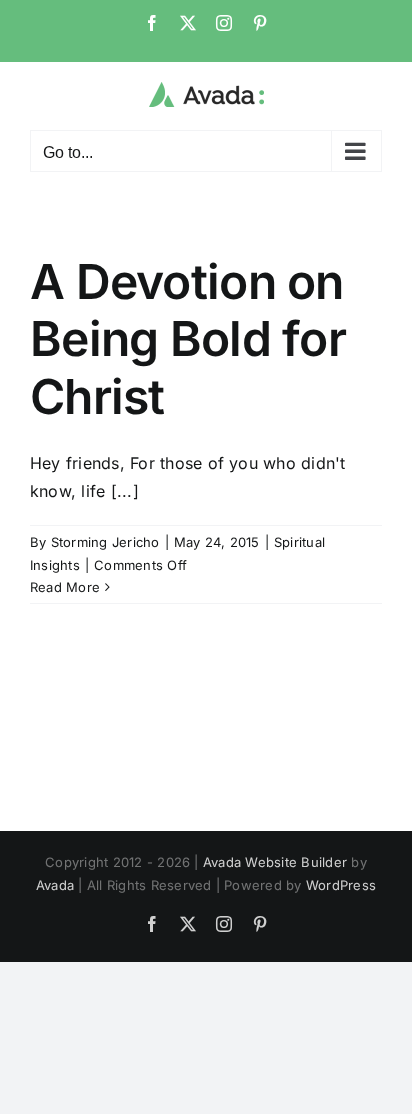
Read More (65, 587)
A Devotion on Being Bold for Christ (188, 339)
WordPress (341, 885)
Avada (55, 885)
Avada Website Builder (275, 862)
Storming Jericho (105, 542)
